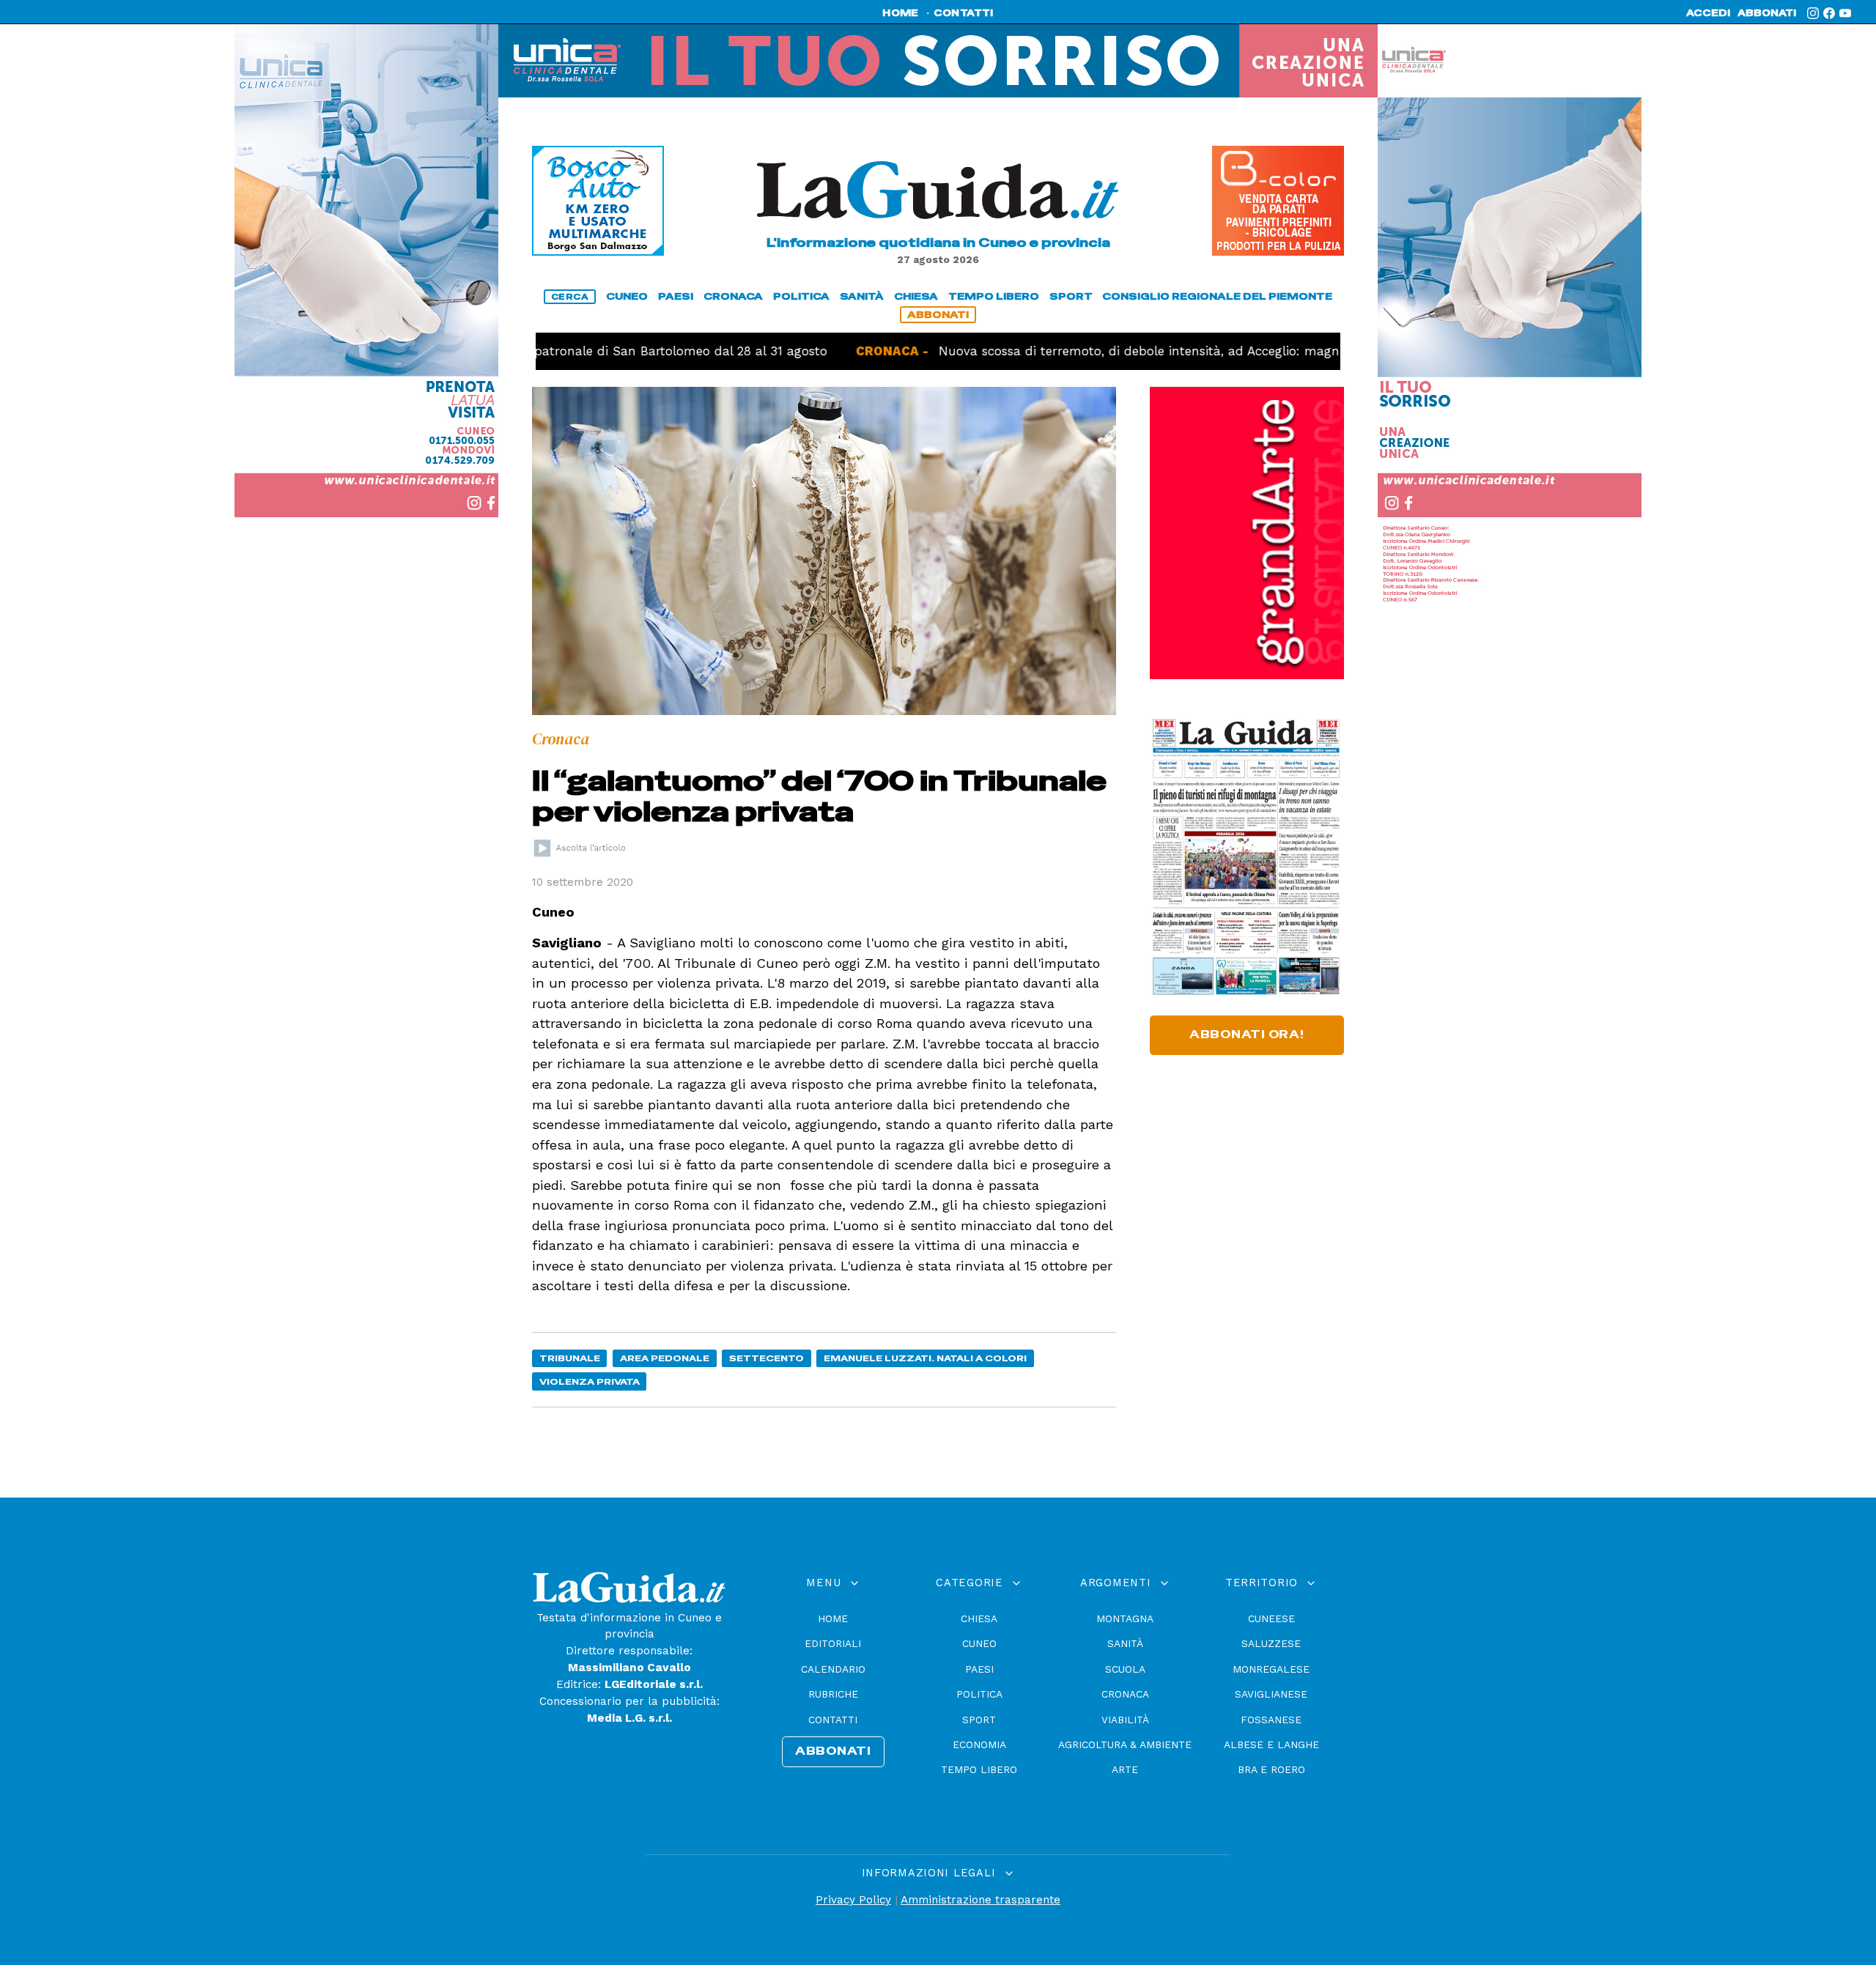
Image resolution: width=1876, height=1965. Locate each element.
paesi (676, 296)
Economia (979, 1744)
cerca (570, 297)
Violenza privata (590, 1381)
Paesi (979, 1669)
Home (833, 1618)
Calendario (833, 1669)
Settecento (767, 1358)
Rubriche (833, 1694)
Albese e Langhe (1271, 1744)
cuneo (627, 296)
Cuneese (1271, 1618)
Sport (979, 1720)
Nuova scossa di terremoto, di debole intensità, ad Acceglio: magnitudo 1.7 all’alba (1113, 351)
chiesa (916, 296)
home (900, 13)
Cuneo (979, 1643)
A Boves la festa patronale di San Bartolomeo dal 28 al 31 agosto (568, 351)
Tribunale (570, 1358)
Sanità (1125, 1643)
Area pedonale (665, 1358)
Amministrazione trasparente (981, 1900)
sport (1071, 296)
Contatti (833, 1720)
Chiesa (979, 1618)
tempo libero (994, 296)
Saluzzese (1271, 1643)
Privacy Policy (853, 1900)
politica (801, 296)
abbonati (1767, 13)
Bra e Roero (1271, 1769)
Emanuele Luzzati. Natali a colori (925, 1358)
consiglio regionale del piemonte (1217, 296)
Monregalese (1271, 1669)
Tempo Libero (979, 1769)
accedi (1708, 13)
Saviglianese (1271, 1694)
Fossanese (1271, 1720)
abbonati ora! (1247, 1035)
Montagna (1125, 1618)
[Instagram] (1813, 13)
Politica (979, 1694)
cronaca (733, 296)
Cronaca (1125, 1694)
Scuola (1125, 1669)
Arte (1125, 1769)
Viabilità (1125, 1720)
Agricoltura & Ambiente (1125, 1744)
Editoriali (833, 1643)
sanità (862, 296)
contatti (964, 13)
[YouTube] (1845, 13)
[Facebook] (1829, 13)
